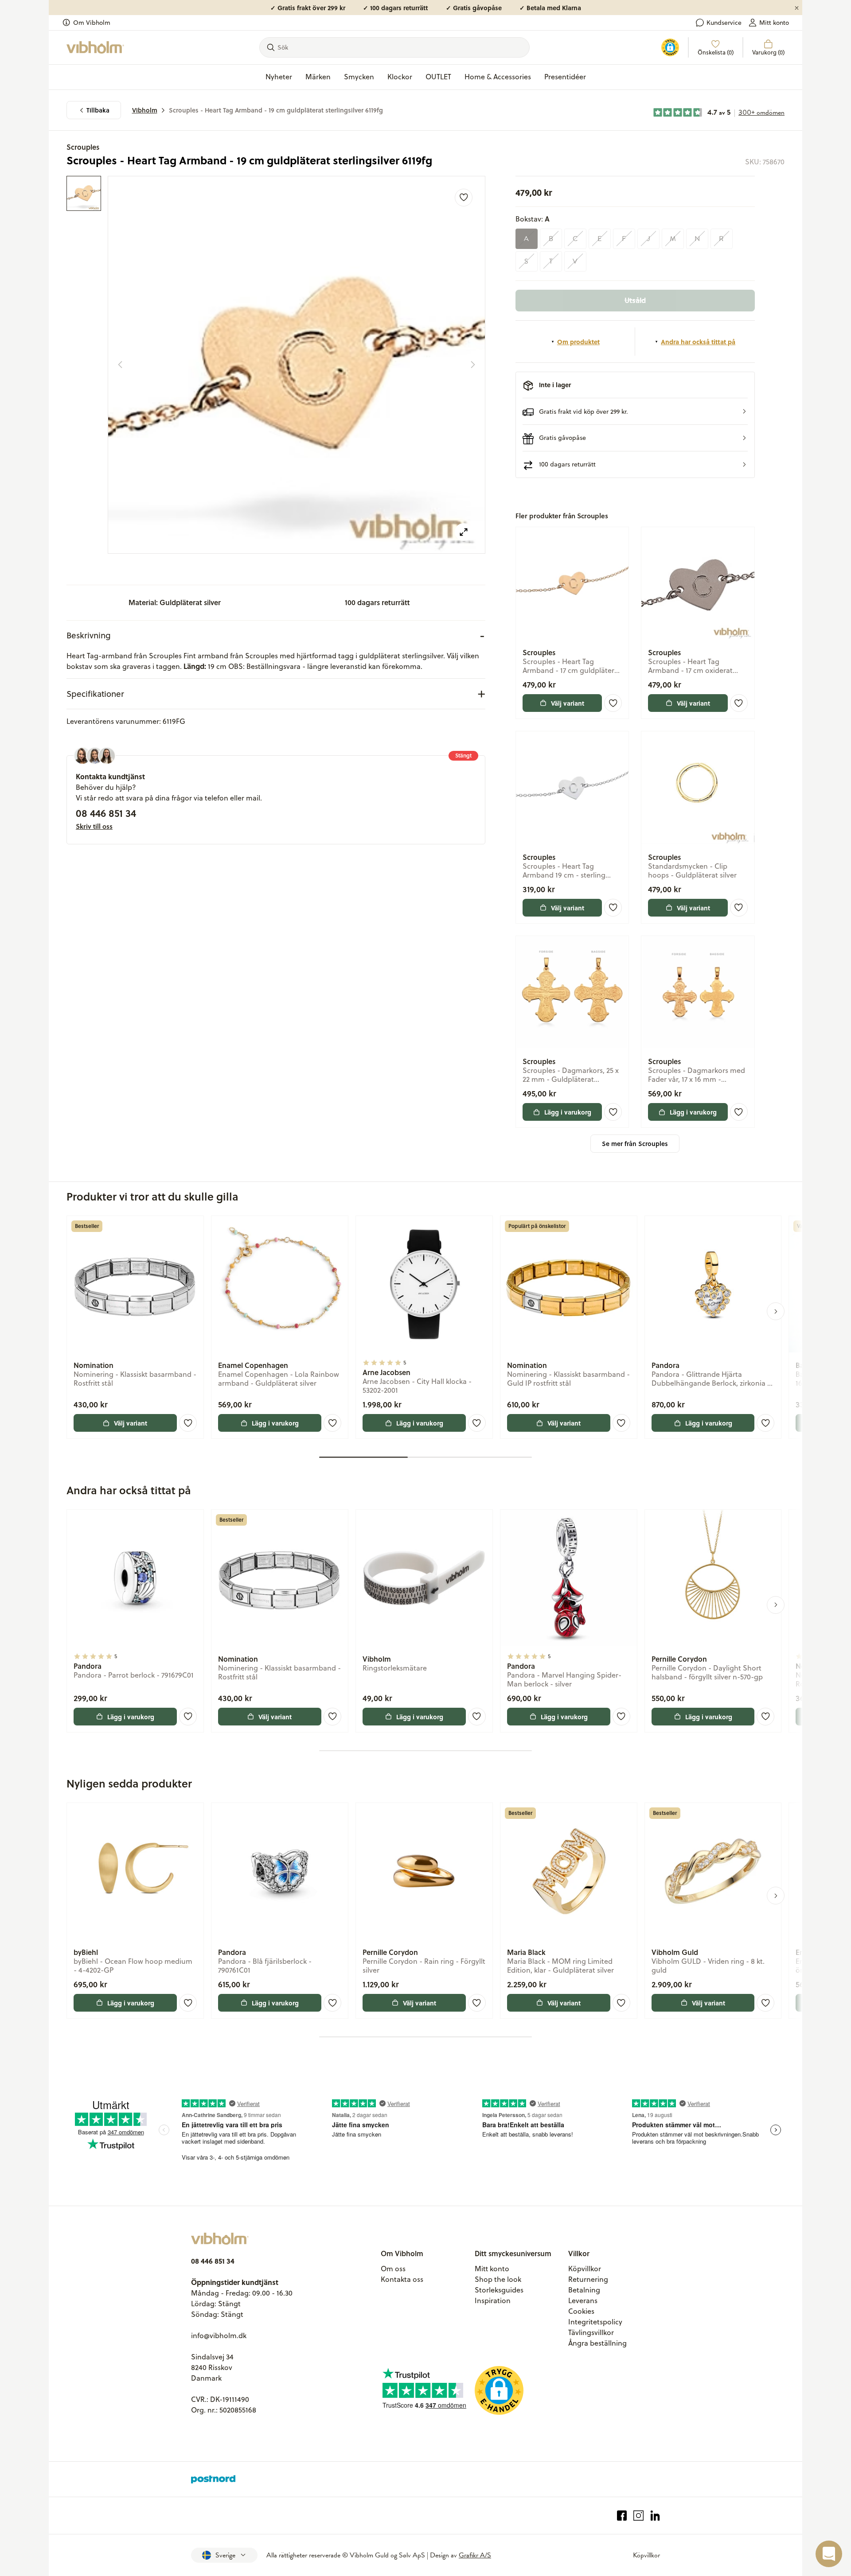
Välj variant (568, 703)
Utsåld (635, 300)
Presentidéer (565, 77)
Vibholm (145, 110)
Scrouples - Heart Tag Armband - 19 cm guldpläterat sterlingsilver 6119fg (276, 110)
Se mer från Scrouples (635, 1144)
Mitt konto (774, 23)
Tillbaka (98, 110)
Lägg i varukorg (568, 1112)
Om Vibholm (92, 23)
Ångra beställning (597, 2343)
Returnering (588, 2279)
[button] (635, 411)
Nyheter (279, 77)
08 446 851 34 (106, 813)
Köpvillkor (585, 2269)
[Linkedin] (655, 2516)
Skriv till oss (94, 826)
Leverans (583, 2300)
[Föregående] (120, 365)
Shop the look (498, 2279)
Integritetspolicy (595, 2322)
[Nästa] (473, 365)
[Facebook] (622, 2516)
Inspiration (493, 2300)
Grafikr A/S (475, 2555)
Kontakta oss (402, 2279)
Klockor (400, 77)
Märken (318, 77)
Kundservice (724, 23)
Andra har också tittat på (698, 342)
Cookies (581, 2311)
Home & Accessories (498, 77)
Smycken (359, 77)
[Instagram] (638, 2516)
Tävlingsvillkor (591, 2332)
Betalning (584, 2290)
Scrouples (83, 147)
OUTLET (438, 77)
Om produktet (578, 342)
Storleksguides (499, 2290)
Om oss (393, 2269)
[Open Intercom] (829, 2554)
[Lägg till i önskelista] (464, 198)
